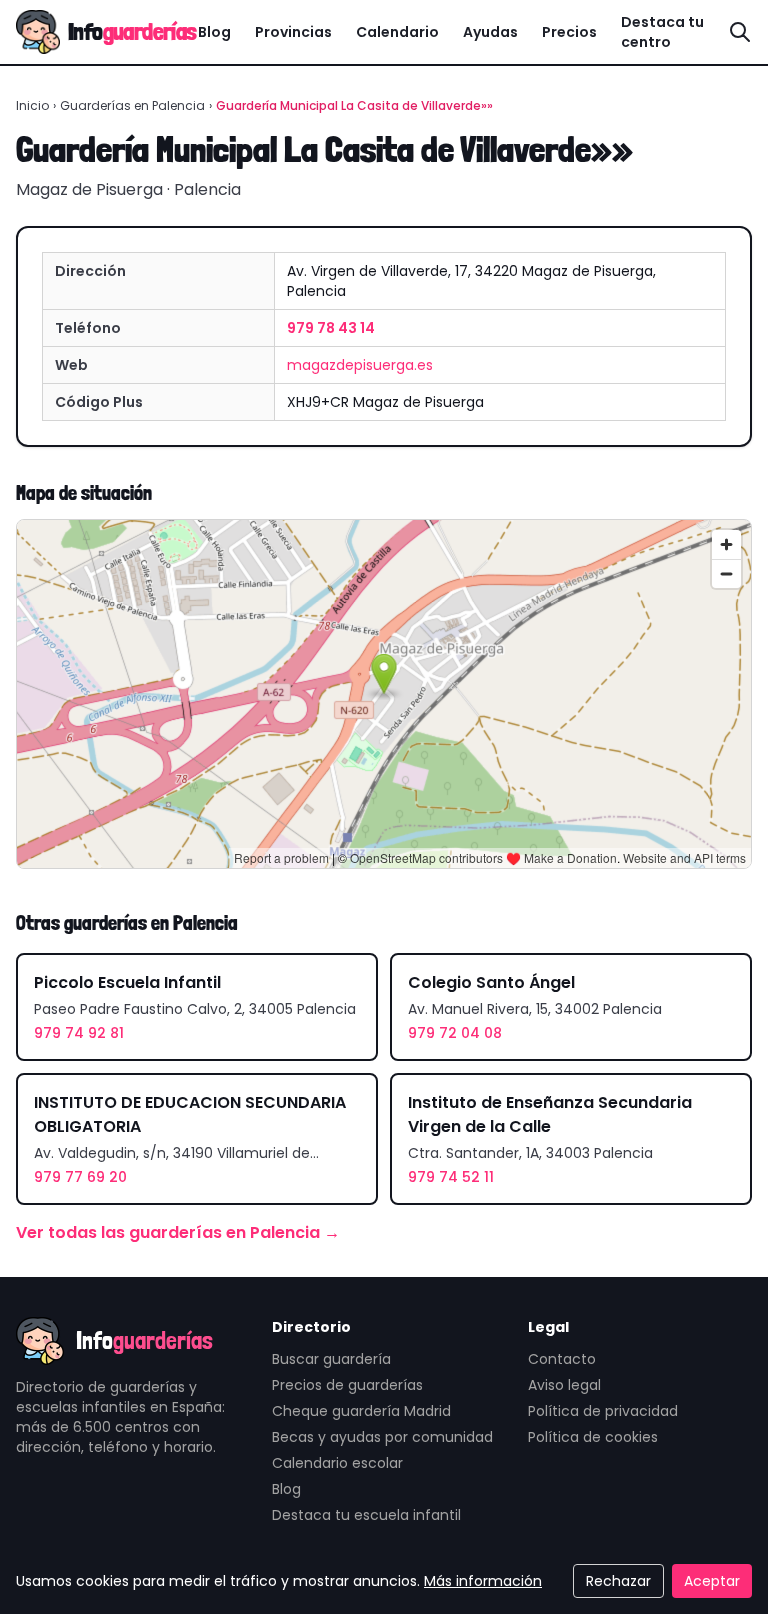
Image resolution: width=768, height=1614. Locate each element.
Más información (483, 1581)
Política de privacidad (603, 1411)
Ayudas (490, 32)
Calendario (397, 32)
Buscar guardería (331, 1359)
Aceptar (712, 1581)
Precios (569, 32)
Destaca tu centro (662, 32)
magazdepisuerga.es (360, 365)
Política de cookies (593, 1437)
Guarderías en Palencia (132, 105)
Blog (214, 32)
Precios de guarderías (347, 1385)
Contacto (562, 1359)
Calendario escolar (337, 1463)
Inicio (32, 105)
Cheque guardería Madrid (361, 1411)
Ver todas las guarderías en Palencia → (178, 1232)
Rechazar (618, 1581)
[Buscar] (740, 32)
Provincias (293, 32)
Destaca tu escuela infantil (366, 1515)
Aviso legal (564, 1385)
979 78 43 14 (331, 328)
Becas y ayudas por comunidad (382, 1437)
